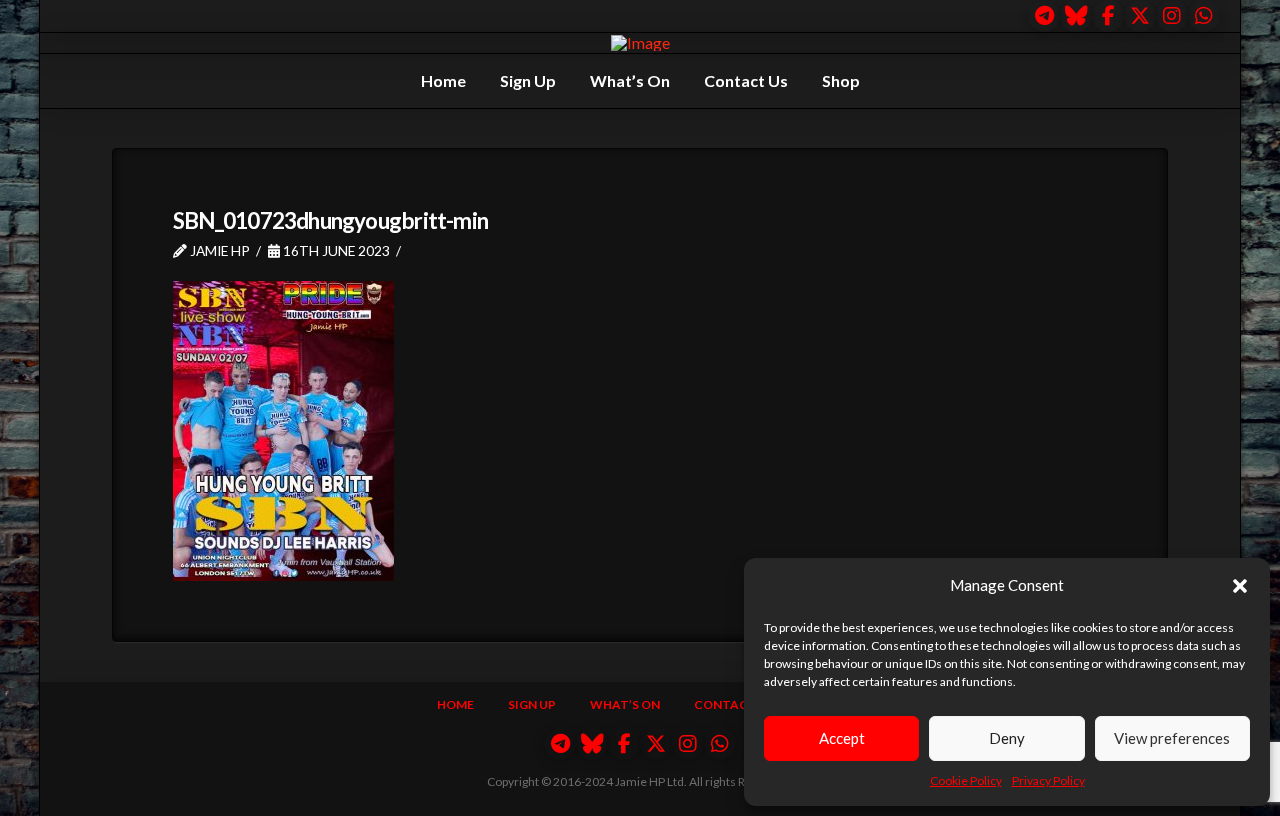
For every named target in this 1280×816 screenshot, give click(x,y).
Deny (1007, 738)
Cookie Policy (966, 780)
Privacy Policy (1048, 780)
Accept (842, 738)
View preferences (1172, 738)
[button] (1240, 586)
